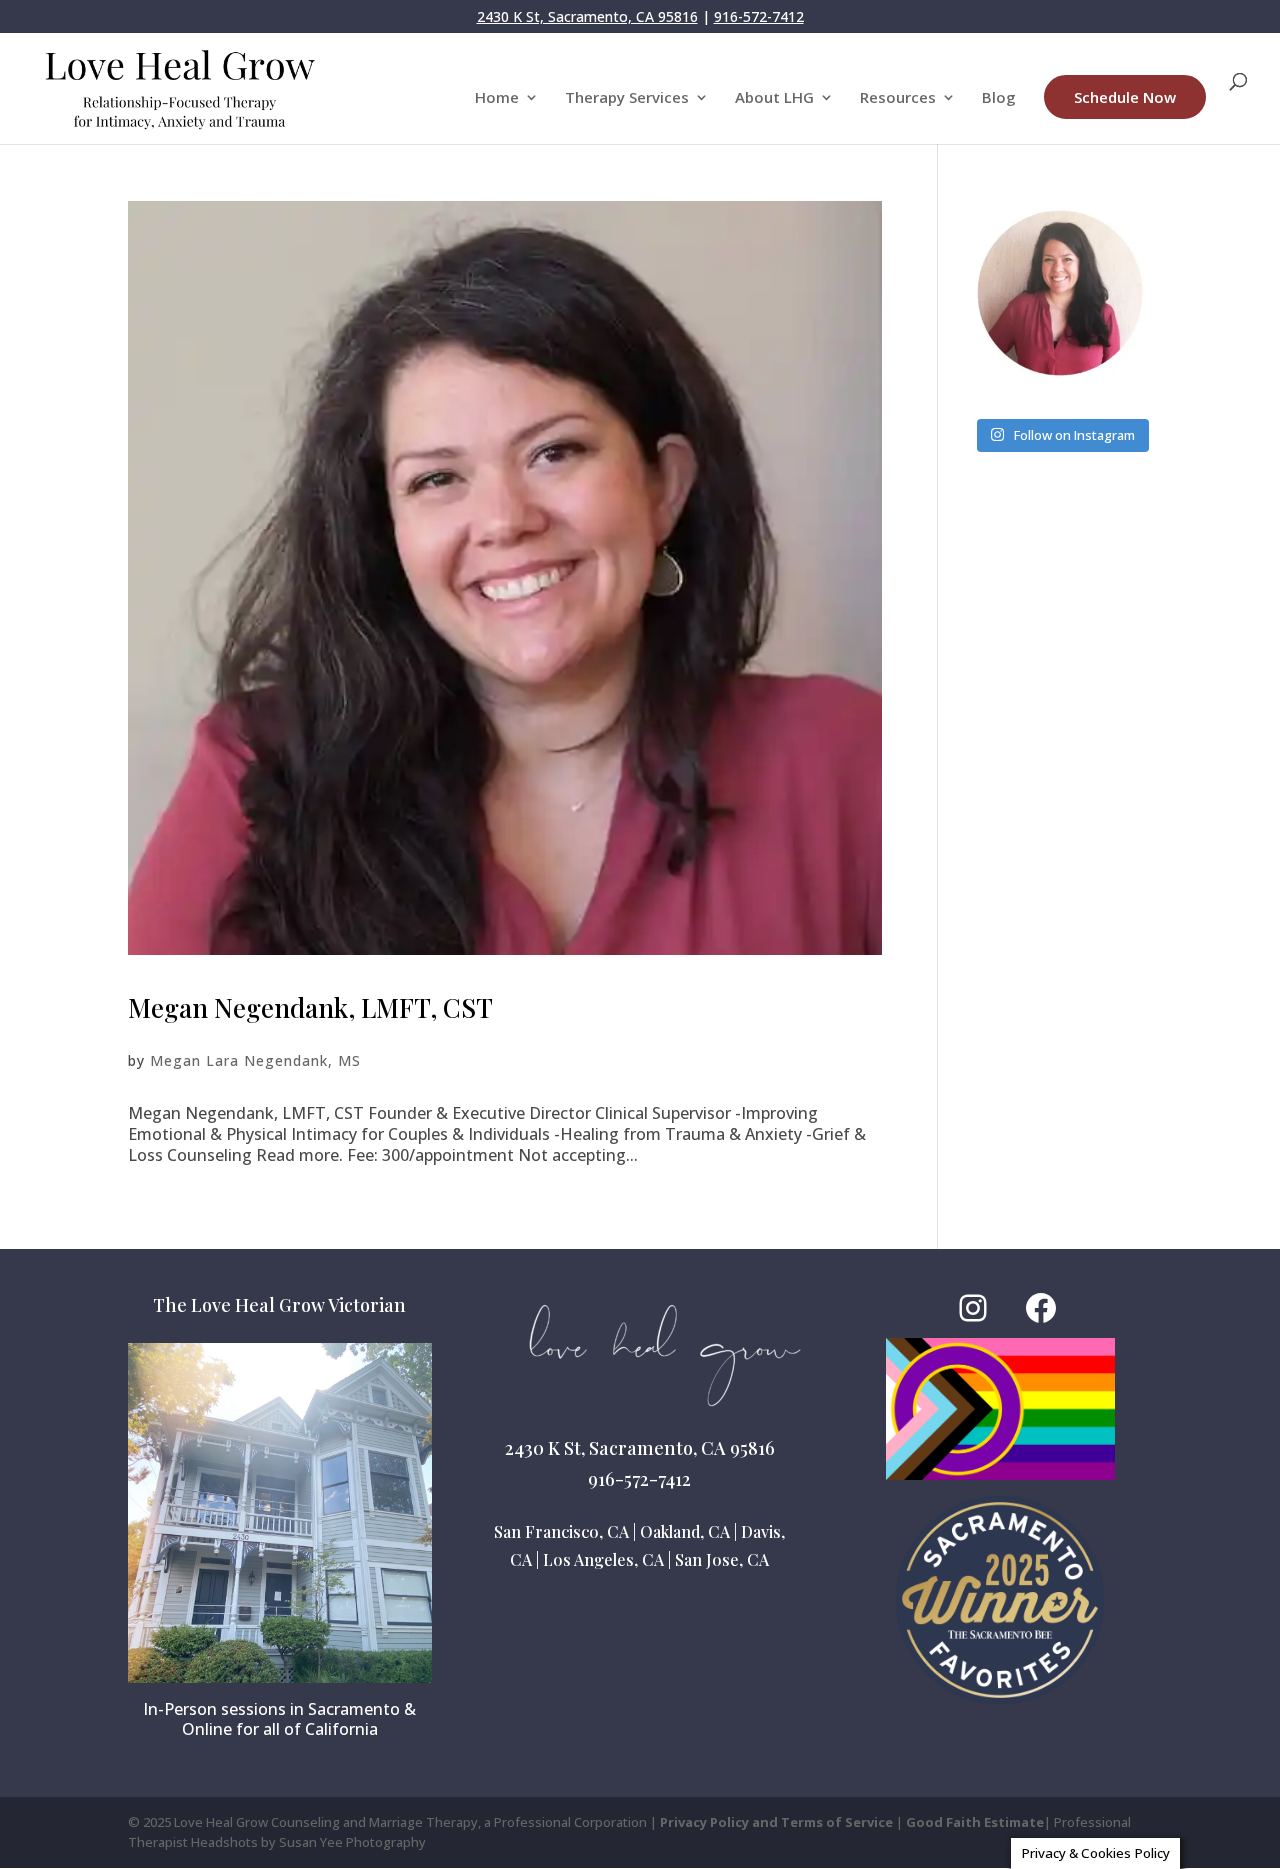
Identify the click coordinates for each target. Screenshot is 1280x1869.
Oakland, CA (685, 1531)
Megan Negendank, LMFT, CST (310, 1007)
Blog (999, 98)
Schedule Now (1125, 97)
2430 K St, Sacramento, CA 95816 (587, 16)
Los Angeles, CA (603, 1559)
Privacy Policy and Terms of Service (776, 1822)
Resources (898, 98)
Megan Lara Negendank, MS (255, 1060)
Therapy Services (627, 98)
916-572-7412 (759, 16)
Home (497, 98)
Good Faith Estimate (975, 1822)
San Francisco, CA (561, 1531)
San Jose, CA (722, 1559)
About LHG (774, 98)
